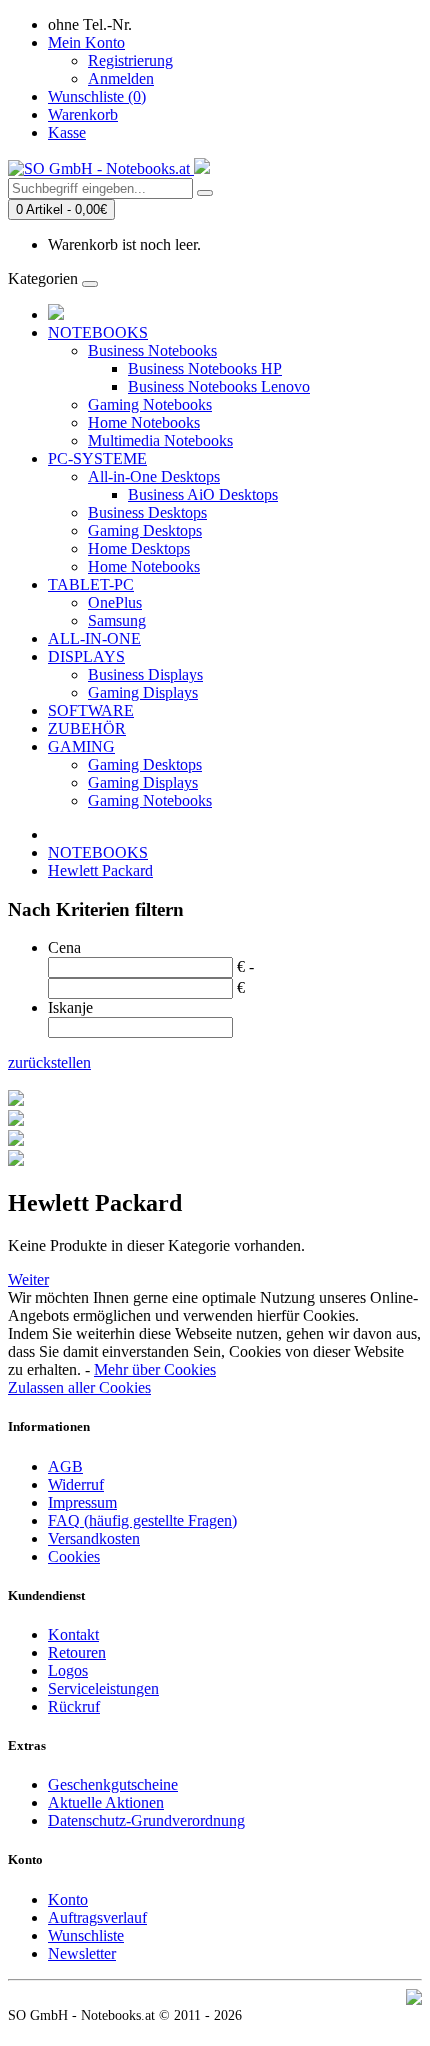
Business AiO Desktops (203, 494)
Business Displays (145, 674)
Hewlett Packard (100, 870)
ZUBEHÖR (87, 728)
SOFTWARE (91, 710)
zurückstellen (49, 1062)
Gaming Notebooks (150, 404)
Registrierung (130, 60)
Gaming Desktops (145, 530)
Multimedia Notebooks (160, 440)
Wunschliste (86, 1935)
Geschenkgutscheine (113, 1784)
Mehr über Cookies (155, 1369)
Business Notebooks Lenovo (219, 386)
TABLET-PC (91, 584)
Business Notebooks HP (205, 368)
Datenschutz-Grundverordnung (146, 1820)
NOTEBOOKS (98, 332)
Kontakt (73, 1634)
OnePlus (115, 602)
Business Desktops (147, 512)
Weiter (28, 1279)
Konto (68, 1899)
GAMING (81, 746)
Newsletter (82, 1953)
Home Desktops (139, 548)
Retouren (77, 1652)
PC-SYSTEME (97, 458)
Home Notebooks (144, 422)
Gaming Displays (143, 692)
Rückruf (74, 1706)
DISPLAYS (86, 656)
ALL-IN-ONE (94, 638)
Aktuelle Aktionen (106, 1802)
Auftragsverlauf (97, 1917)
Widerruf (76, 1484)
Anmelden (121, 78)
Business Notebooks (152, 350)
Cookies (74, 1556)
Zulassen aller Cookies (79, 1387)
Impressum (82, 1502)
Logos (68, 1670)
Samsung (117, 620)
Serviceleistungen (103, 1688)
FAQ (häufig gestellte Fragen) (142, 1520)
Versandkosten (94, 1538)
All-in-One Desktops (154, 476)
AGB (65, 1466)
